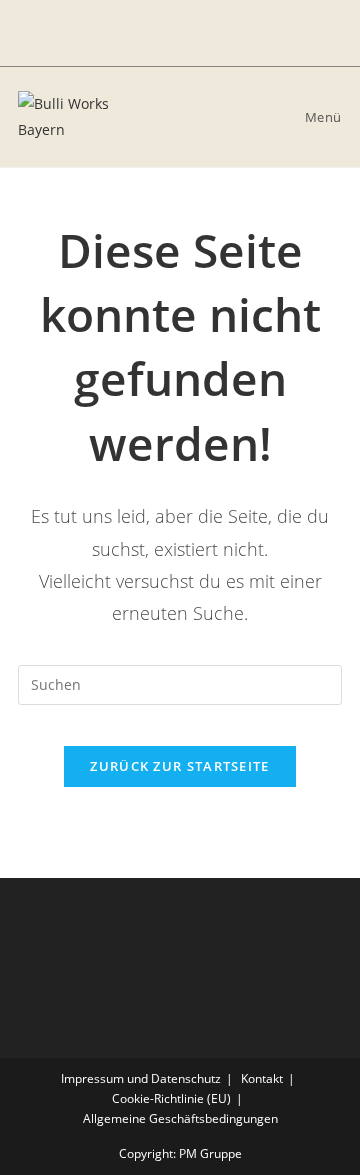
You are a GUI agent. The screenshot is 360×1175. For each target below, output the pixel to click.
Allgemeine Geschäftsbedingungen (180, 1118)
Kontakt (262, 1078)
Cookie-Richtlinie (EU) (171, 1098)
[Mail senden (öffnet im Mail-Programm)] (194, 33)
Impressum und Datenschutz (141, 1078)
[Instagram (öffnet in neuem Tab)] (166, 33)
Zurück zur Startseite (179, 766)
